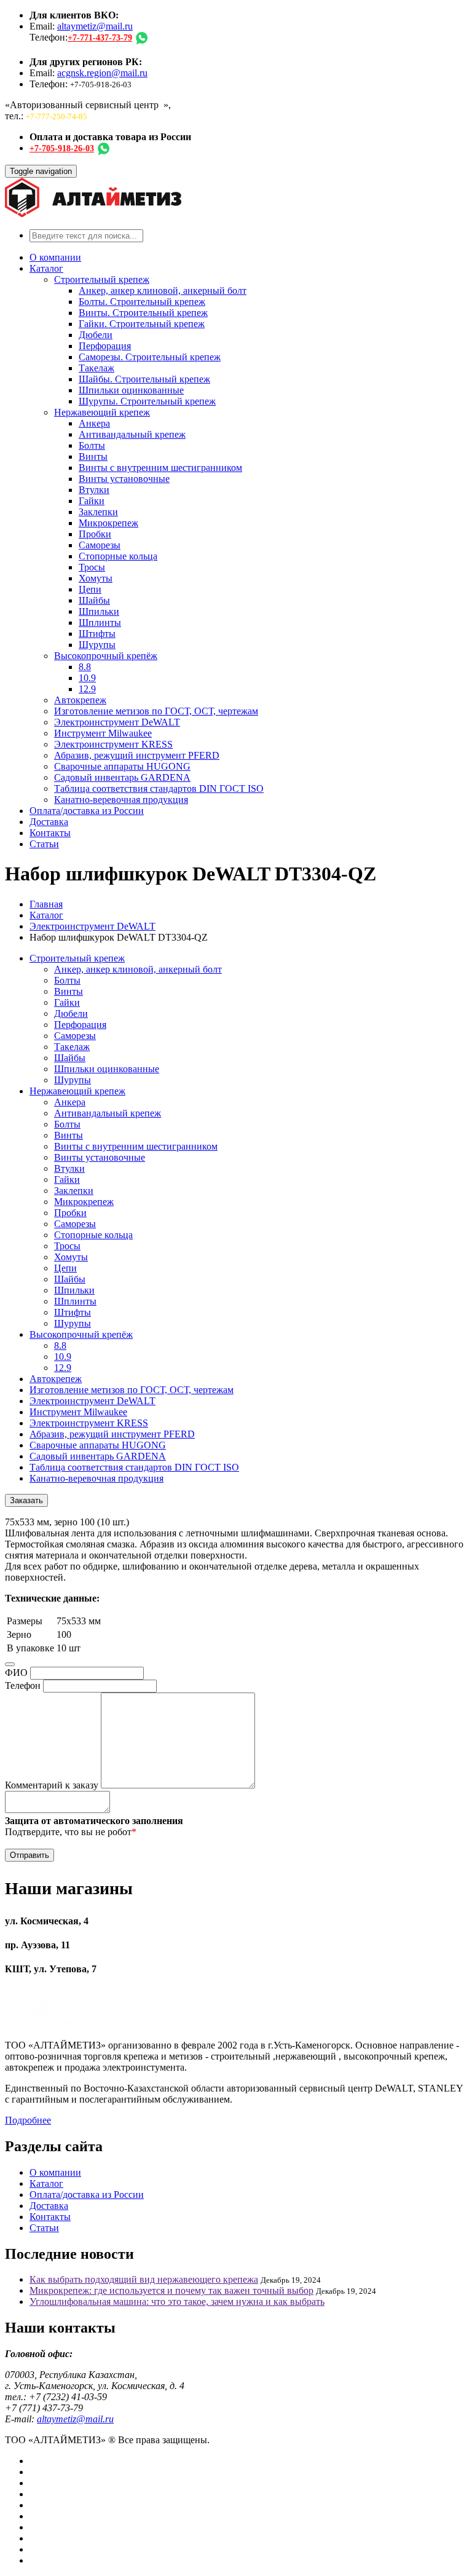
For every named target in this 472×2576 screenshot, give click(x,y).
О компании (55, 257)
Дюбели (96, 335)
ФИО (16, 1673)
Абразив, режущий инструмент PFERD (137, 755)
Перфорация (105, 346)
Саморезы (100, 545)
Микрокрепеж (108, 523)
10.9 (87, 678)
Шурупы (97, 645)
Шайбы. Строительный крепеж (144, 379)
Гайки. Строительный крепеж (142, 324)
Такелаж (96, 368)
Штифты (97, 634)
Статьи (44, 844)
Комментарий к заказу (52, 1785)
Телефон (23, 1685)
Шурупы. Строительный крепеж (147, 401)
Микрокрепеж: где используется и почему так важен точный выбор (171, 2290)
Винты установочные (124, 479)
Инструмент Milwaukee (103, 733)
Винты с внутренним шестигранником (160, 468)
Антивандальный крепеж (132, 434)
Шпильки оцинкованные (131, 390)
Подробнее (28, 2120)
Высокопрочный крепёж (106, 656)
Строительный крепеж (102, 279)
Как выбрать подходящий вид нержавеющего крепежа (144, 2279)
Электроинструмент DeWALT (117, 722)
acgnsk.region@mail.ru (102, 73)
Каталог (46, 268)
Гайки (92, 501)
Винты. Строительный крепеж (143, 313)
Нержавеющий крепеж (102, 412)
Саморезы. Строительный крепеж (150, 357)
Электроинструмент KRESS (113, 744)
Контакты (50, 833)
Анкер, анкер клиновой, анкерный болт (163, 290)
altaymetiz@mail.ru (95, 26)
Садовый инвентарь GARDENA (122, 777)
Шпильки (99, 611)
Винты (93, 456)
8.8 (85, 667)
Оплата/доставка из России (87, 811)
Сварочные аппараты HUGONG (122, 766)
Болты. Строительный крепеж (142, 302)
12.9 (87, 689)
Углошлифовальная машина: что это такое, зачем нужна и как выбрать (177, 2301)
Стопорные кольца (118, 556)
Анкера (94, 423)
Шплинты (100, 622)
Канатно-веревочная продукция (121, 800)
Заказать (26, 1500)
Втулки (94, 490)
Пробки (95, 534)
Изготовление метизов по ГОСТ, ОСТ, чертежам (156, 711)
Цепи (90, 589)
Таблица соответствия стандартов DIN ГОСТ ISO (159, 788)
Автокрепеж (80, 700)
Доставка (49, 822)
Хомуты (96, 578)
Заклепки (98, 512)
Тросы (92, 567)
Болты (92, 445)
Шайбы (94, 600)
